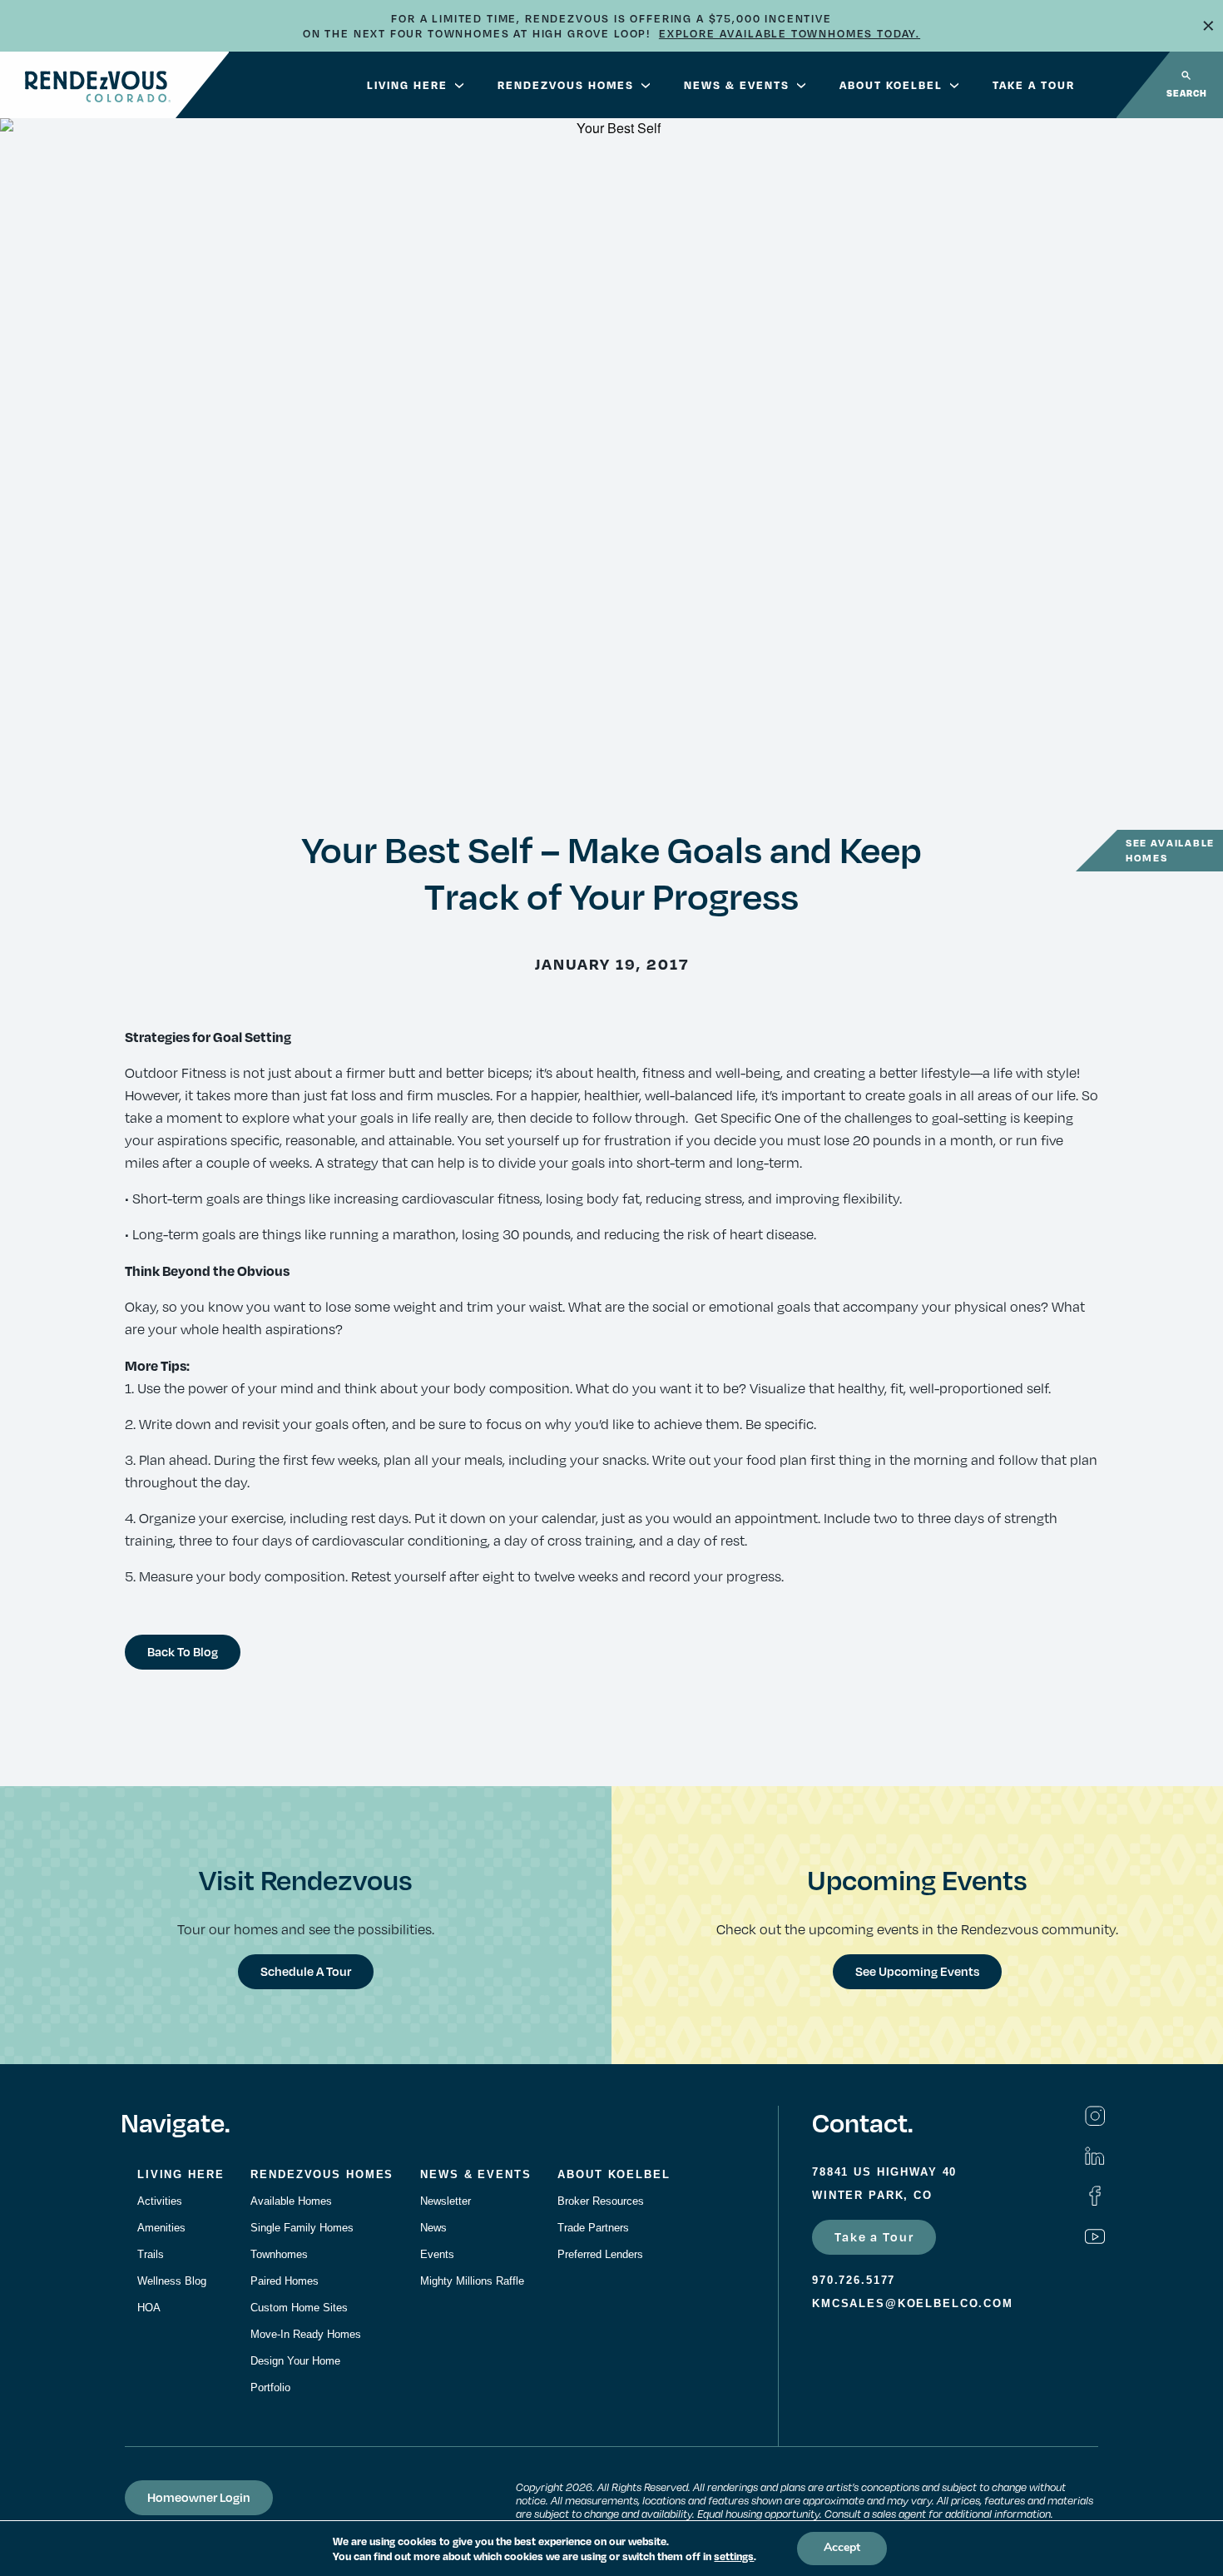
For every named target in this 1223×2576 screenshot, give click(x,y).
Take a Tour (874, 2236)
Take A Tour (1034, 85)
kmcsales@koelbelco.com (913, 2303)
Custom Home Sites (299, 2308)
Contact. (862, 2122)
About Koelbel (891, 85)
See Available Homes (1170, 850)
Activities (160, 2201)
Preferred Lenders (600, 2254)
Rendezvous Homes (566, 85)
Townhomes (279, 2254)
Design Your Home (295, 2361)
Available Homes (291, 2201)
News (433, 2228)
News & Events (737, 85)
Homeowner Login (199, 2497)
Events (437, 2254)
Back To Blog (183, 1651)
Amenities (161, 2228)
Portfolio (270, 2387)
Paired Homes (285, 2281)
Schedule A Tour (306, 1971)
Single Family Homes (302, 2228)
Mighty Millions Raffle (472, 2281)
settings (734, 2556)
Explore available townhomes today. (790, 33)
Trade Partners (593, 2228)
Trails (151, 2254)
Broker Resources (601, 2201)
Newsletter (446, 2201)
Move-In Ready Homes (306, 2334)
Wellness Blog (172, 2281)
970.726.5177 (854, 2280)
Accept (842, 2548)
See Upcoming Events (917, 1971)
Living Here (407, 85)
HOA (149, 2308)
